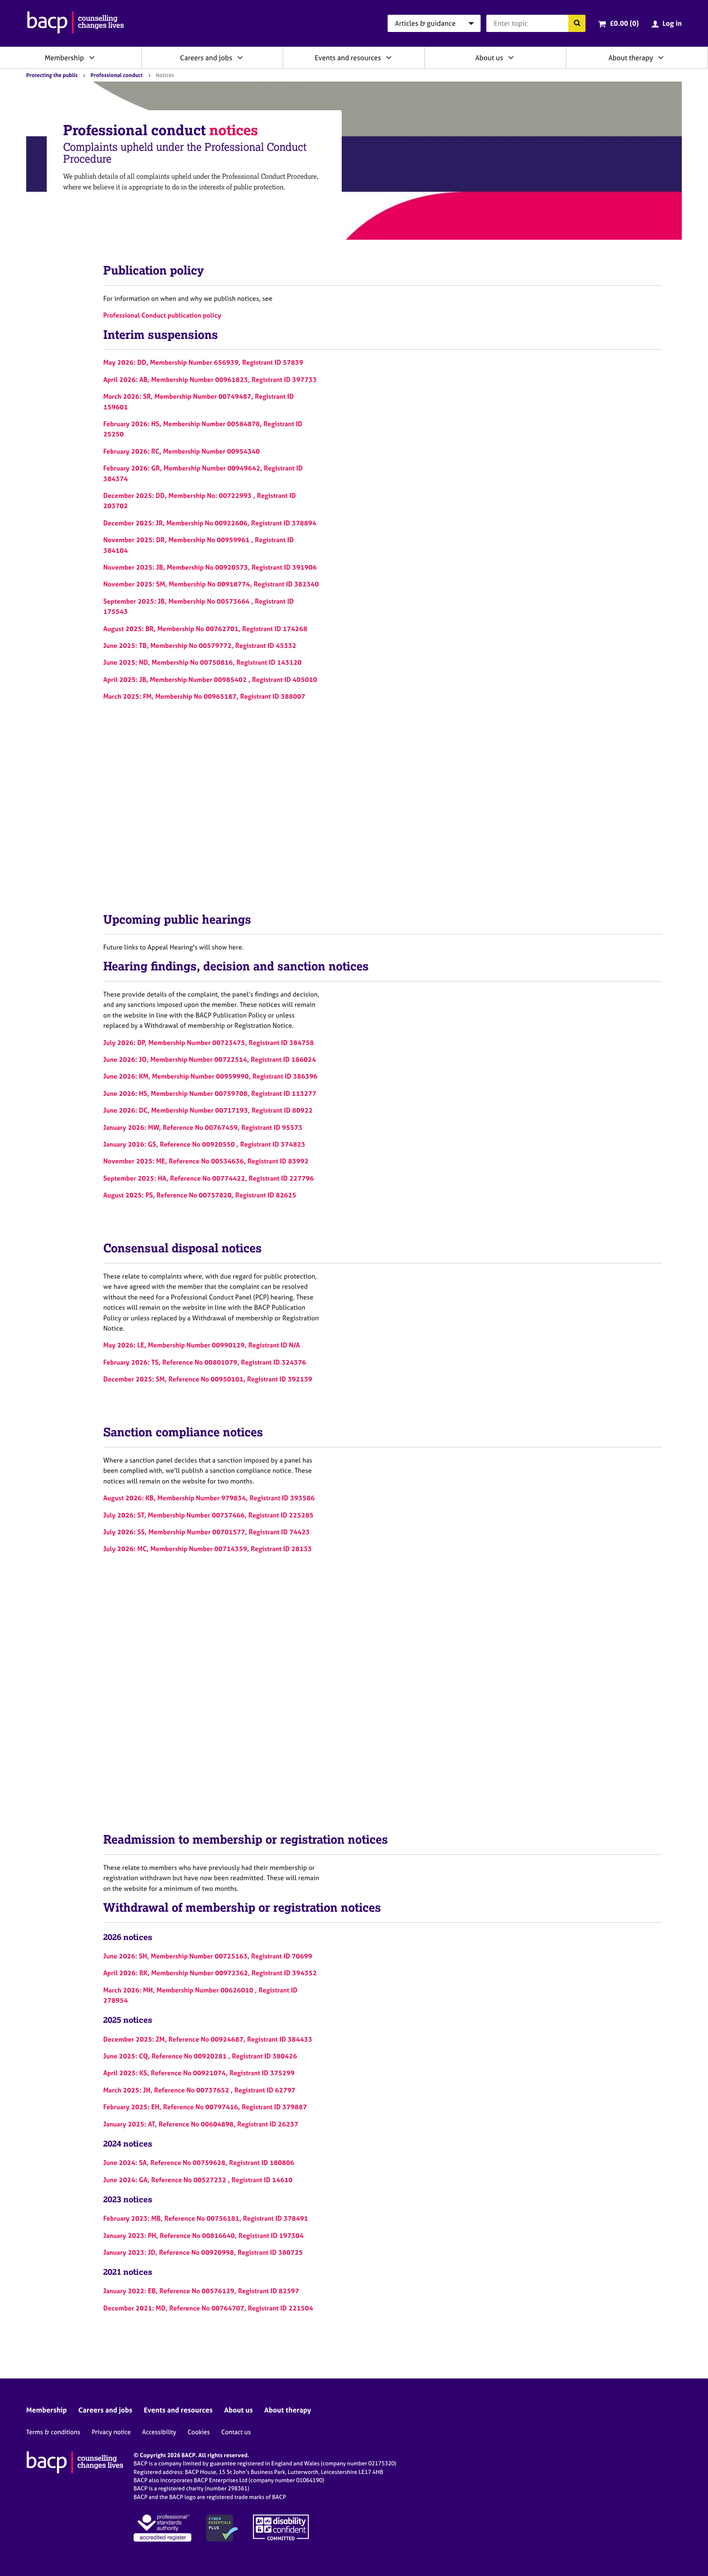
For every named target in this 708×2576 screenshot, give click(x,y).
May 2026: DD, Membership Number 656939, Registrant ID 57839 (203, 362)
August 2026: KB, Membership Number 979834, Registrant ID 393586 (209, 1498)
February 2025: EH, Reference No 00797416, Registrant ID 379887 (205, 2107)
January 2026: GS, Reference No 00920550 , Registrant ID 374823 (204, 1144)
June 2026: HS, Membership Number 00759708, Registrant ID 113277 (210, 1093)
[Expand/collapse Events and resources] (389, 57)
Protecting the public (52, 75)
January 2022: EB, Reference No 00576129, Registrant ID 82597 (201, 2291)
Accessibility (159, 2432)
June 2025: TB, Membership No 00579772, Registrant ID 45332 (200, 645)
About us (489, 58)
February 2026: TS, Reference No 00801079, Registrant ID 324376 (205, 1362)
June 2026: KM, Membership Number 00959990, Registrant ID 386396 (210, 1076)
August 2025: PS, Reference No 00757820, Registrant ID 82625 (200, 1195)
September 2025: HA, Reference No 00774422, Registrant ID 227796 (209, 1178)
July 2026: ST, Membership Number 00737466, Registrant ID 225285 (208, 1515)
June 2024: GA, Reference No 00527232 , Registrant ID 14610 (198, 2180)
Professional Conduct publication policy (162, 315)
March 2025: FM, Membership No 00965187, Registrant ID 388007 (204, 696)
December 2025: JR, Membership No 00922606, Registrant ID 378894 (210, 523)
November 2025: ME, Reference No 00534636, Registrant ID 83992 (206, 1161)
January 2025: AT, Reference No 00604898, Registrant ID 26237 (201, 2124)
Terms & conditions (53, 2432)
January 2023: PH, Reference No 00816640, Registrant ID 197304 (203, 2235)
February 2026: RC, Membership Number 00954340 (182, 451)
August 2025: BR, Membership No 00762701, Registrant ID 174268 (205, 629)
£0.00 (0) (624, 23)
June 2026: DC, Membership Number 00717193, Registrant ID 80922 (208, 1110)
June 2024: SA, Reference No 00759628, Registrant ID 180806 (199, 2163)
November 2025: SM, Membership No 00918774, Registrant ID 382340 (211, 584)
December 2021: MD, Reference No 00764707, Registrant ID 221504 (208, 2308)
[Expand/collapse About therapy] (661, 57)
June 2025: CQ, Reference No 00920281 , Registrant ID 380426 (200, 2056)
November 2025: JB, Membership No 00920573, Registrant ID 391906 (210, 567)
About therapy (631, 58)
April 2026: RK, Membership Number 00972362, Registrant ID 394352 (210, 1973)
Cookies (199, 2432)
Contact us (236, 2432)
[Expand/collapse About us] (511, 57)
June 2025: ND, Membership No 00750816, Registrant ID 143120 (202, 662)
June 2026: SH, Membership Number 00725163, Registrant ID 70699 (208, 1956)
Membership (64, 58)
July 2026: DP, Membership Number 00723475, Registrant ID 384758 (209, 1043)
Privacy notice (111, 2432)
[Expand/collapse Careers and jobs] (240, 57)
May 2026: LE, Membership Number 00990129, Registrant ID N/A (202, 1345)
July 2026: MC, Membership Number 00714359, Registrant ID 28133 (208, 1549)
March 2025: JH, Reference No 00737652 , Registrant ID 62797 (199, 2090)
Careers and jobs (206, 58)
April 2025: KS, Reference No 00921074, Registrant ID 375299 (199, 2073)
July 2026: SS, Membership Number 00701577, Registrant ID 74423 (206, 1532)
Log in (672, 23)
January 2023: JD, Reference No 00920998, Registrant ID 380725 (203, 2252)
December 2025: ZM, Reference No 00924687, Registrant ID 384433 (208, 2039)
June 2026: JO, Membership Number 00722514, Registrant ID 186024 (210, 1059)
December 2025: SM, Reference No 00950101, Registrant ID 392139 (208, 1379)
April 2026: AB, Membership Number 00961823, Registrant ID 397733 (210, 379)
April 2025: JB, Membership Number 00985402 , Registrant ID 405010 (210, 679)
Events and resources (348, 58)
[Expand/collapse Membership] (92, 57)
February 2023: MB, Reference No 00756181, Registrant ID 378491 (206, 2218)
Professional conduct (117, 75)
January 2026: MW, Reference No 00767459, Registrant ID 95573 (203, 1127)
